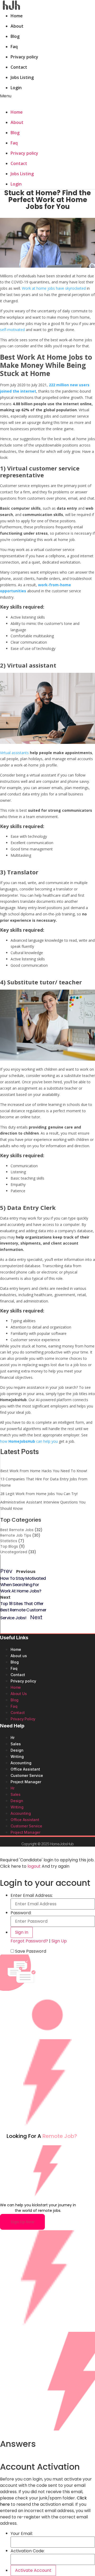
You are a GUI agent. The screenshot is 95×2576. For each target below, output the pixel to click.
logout (34, 1866)
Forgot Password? (29, 1941)
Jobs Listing (22, 77)
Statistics (9, 1541)
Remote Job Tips (16, 1535)
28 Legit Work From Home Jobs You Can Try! (39, 1494)
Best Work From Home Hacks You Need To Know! (44, 1471)
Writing (17, 1756)
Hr (13, 1738)
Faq (14, 47)
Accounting (21, 1763)
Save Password (31, 1951)
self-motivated (12, 330)
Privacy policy (24, 57)
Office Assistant (25, 1769)
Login (16, 88)
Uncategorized (14, 1552)
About (17, 26)
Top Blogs (9, 1546)
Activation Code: (28, 2551)
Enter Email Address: (32, 1896)
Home (17, 16)
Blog (15, 36)
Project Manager (26, 1782)
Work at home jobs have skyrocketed (54, 288)
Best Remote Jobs (17, 1530)
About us (19, 1656)
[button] (47, 96)
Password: (21, 1913)
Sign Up (59, 1941)
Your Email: (22, 2534)
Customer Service (27, 1775)
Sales (16, 1744)
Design (17, 1750)
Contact (19, 67)
